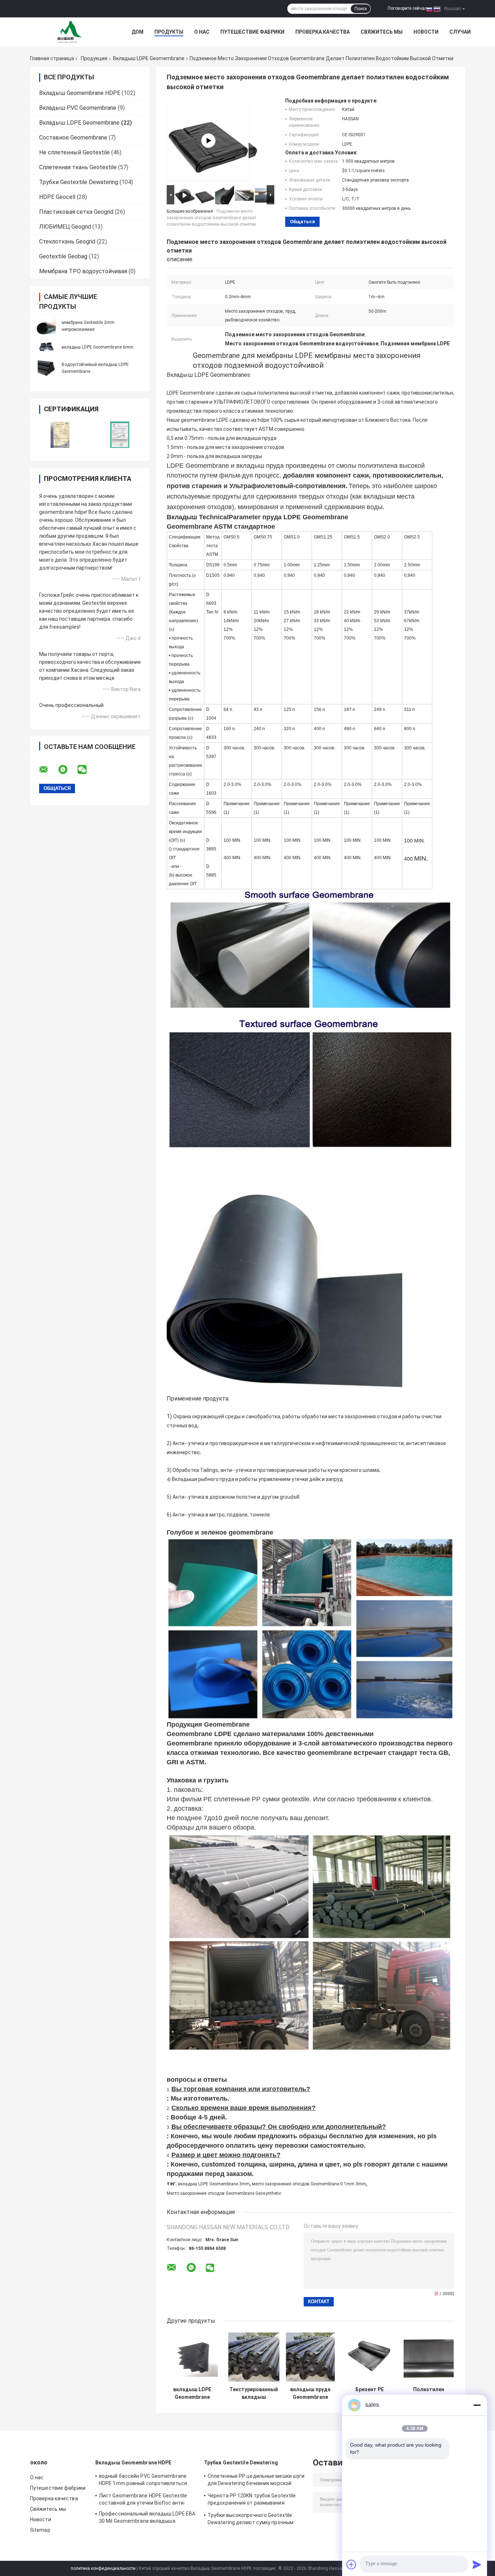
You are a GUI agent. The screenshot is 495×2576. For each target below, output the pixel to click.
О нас (202, 32)
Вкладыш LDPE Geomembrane (149, 58)
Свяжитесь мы (382, 32)
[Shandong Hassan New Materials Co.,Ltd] (70, 32)
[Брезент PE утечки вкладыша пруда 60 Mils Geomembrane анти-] (369, 2357)
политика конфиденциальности (103, 2568)
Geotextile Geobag (63, 256)
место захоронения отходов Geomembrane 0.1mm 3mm (309, 2184)
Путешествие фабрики (252, 32)
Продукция (94, 58)
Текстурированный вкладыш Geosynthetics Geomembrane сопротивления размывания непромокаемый (254, 2393)
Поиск (361, 9)
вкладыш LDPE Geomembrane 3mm (214, 2184)
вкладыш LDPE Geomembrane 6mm (97, 347)
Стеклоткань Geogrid (67, 242)
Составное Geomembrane (73, 138)
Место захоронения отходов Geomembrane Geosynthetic (224, 2193)
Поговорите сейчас (407, 8)
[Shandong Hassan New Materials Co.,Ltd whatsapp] (67, 770)
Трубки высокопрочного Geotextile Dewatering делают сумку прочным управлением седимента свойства (251, 2520)
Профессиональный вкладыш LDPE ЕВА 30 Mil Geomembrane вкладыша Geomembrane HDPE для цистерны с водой (147, 2518)
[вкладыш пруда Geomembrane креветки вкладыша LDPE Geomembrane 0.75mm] (310, 2357)
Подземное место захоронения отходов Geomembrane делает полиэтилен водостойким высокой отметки (211, 218)
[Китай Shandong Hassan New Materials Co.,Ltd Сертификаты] (60, 435)
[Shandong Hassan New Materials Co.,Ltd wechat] (87, 770)
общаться (302, 222)
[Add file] (352, 2564)
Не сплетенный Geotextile (74, 152)
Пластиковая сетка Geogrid (76, 212)
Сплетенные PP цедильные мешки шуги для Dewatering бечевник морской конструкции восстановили (256, 2481)
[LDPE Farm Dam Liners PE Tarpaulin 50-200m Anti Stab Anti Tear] (208, 141)
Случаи (460, 32)
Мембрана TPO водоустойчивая (83, 271)
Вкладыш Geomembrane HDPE (80, 93)
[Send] (477, 2564)
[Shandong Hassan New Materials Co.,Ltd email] (48, 770)
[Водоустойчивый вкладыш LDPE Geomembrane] (46, 368)
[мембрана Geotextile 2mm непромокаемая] (46, 326)
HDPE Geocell (57, 197)
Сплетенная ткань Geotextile (78, 167)
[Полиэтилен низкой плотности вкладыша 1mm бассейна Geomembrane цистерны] (429, 2357)
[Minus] (477, 2405)
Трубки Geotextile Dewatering (79, 182)
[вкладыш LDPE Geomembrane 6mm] (46, 347)
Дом (138, 32)
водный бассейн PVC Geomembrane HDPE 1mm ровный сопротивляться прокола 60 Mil (143, 2481)
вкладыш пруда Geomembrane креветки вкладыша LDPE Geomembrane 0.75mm (310, 2393)
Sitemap (40, 2530)
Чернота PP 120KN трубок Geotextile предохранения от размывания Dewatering (252, 2500)
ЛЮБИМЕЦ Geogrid (65, 227)
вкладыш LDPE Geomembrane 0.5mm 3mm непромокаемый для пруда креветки (192, 2393)
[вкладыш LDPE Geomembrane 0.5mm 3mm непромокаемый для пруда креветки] (192, 2357)
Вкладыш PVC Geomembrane (78, 108)
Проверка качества (323, 32)
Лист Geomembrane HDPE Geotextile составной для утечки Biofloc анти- (143, 2499)
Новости (426, 32)
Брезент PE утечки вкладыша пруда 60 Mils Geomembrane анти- (369, 2393)
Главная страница (52, 58)
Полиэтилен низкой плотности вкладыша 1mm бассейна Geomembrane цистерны (429, 2393)
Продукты (169, 32)
